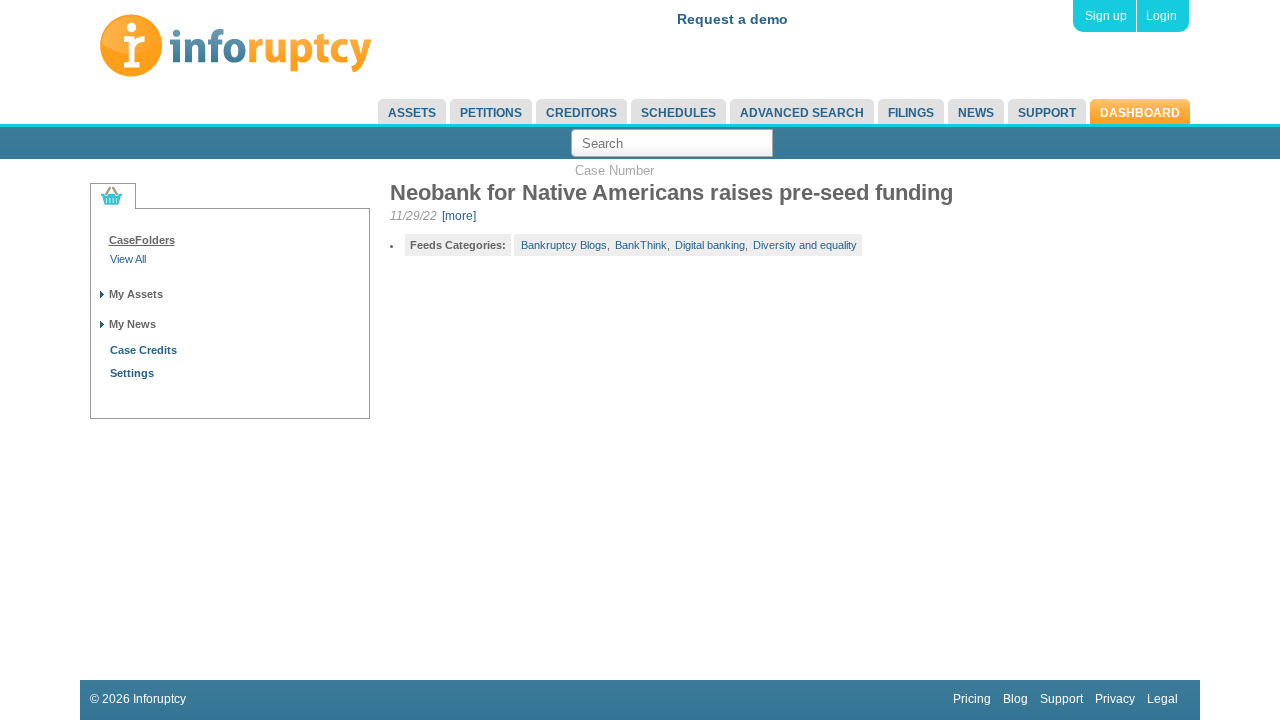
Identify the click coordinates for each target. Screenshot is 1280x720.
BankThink (641, 245)
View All (128, 259)
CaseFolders (142, 240)
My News (132, 324)
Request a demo (732, 19)
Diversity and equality (805, 245)
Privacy (1115, 699)
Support (1047, 113)
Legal (1162, 699)
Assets (412, 113)
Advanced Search (802, 113)
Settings (132, 373)
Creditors (581, 113)
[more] (459, 216)
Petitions (491, 113)
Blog (1015, 699)
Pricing (972, 699)
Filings (911, 113)
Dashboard (1140, 113)
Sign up (1106, 16)
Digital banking (710, 245)
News (976, 113)
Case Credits (143, 350)
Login (1161, 16)
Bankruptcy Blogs (564, 245)
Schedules (678, 113)
